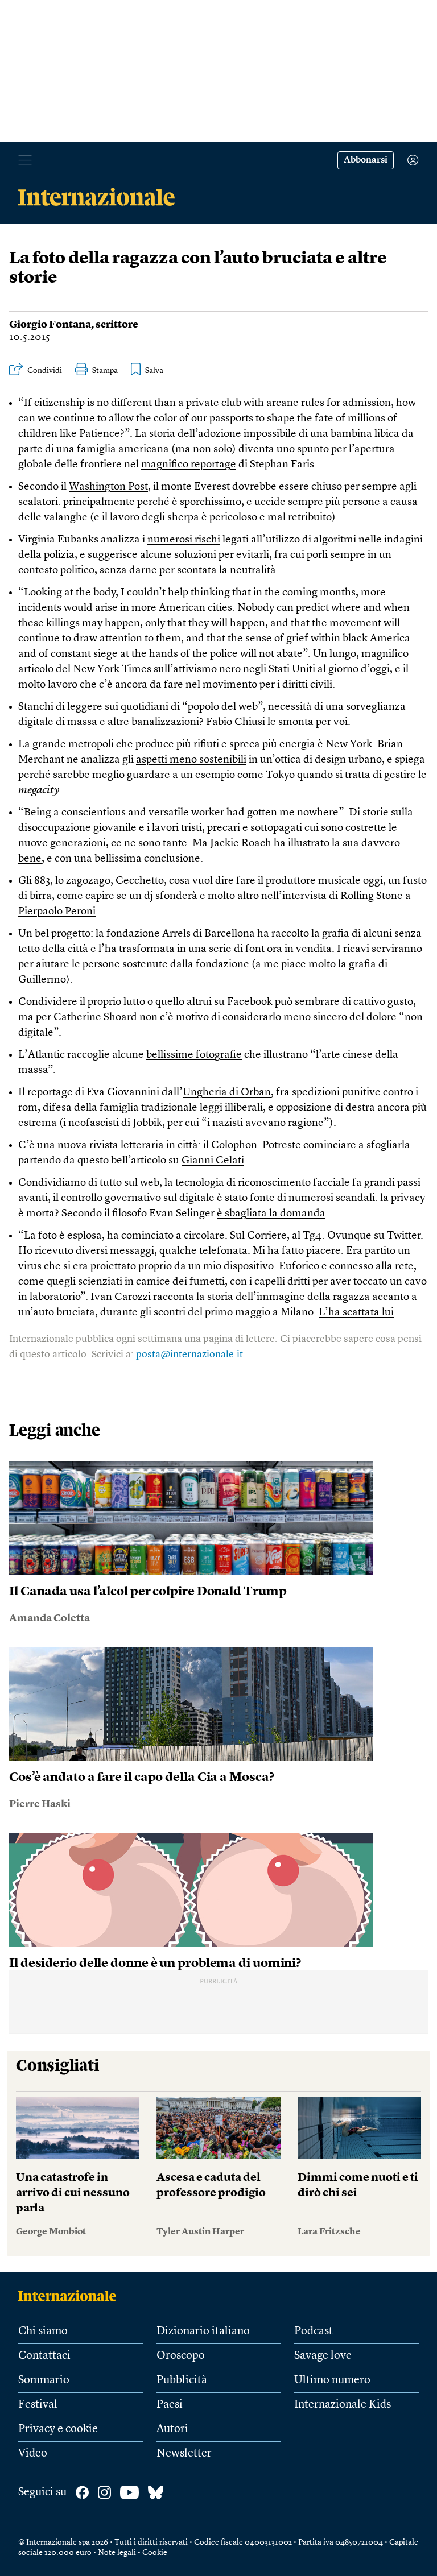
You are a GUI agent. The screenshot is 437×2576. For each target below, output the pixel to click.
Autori (172, 2429)
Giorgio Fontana (50, 325)
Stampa (105, 371)
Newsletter (184, 2454)
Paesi (170, 2405)
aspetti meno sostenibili (191, 760)
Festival (38, 2405)
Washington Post (108, 487)
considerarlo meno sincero (285, 1018)
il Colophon (230, 1146)
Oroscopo (181, 2356)
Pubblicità (182, 2380)
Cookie (155, 2553)
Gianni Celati (213, 1161)
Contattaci (44, 2356)
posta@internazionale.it (189, 1355)
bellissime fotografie (194, 1055)
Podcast (314, 2331)
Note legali (117, 2553)
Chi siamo (43, 2331)
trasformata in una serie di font (192, 949)
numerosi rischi (184, 540)
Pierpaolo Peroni (57, 912)
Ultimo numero (332, 2380)
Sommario (44, 2380)
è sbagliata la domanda (271, 1214)
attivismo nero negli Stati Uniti (244, 670)
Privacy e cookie (58, 2429)
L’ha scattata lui (356, 1313)
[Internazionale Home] (71, 2296)
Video (33, 2454)
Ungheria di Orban (227, 1093)
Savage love (323, 2356)
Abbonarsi (366, 160)
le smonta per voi (308, 722)
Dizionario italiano (203, 2331)
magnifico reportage (189, 465)
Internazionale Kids (343, 2405)
